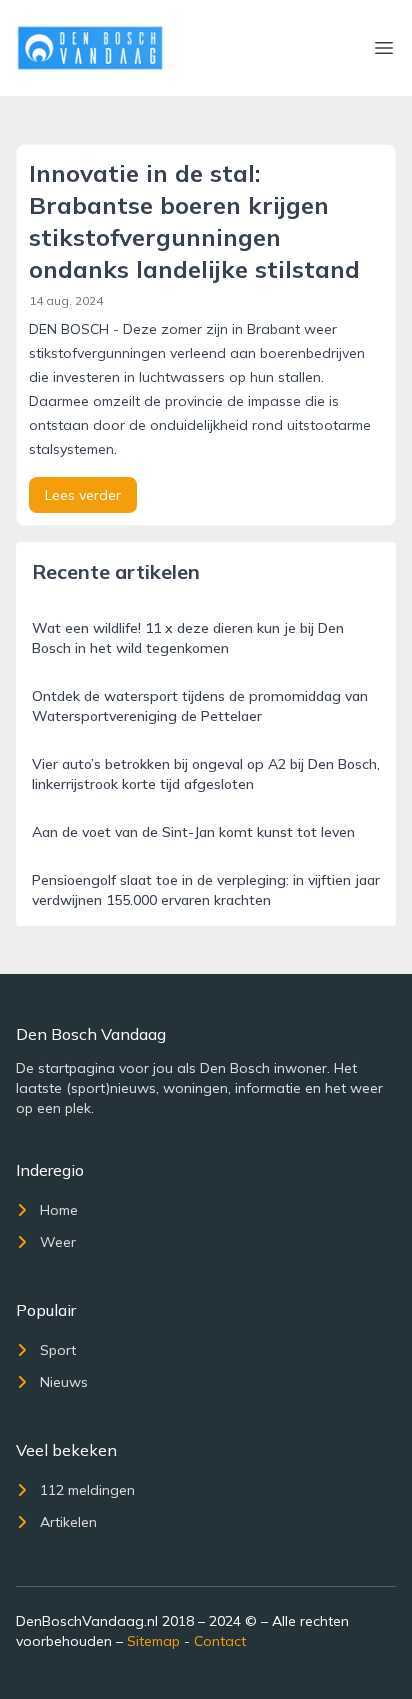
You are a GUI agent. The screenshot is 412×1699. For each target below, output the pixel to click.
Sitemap (153, 1641)
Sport (58, 1350)
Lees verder (83, 495)
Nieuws (64, 1382)
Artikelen (68, 1522)
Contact (220, 1641)
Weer (58, 1242)
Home (59, 1210)
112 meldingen (87, 1490)
